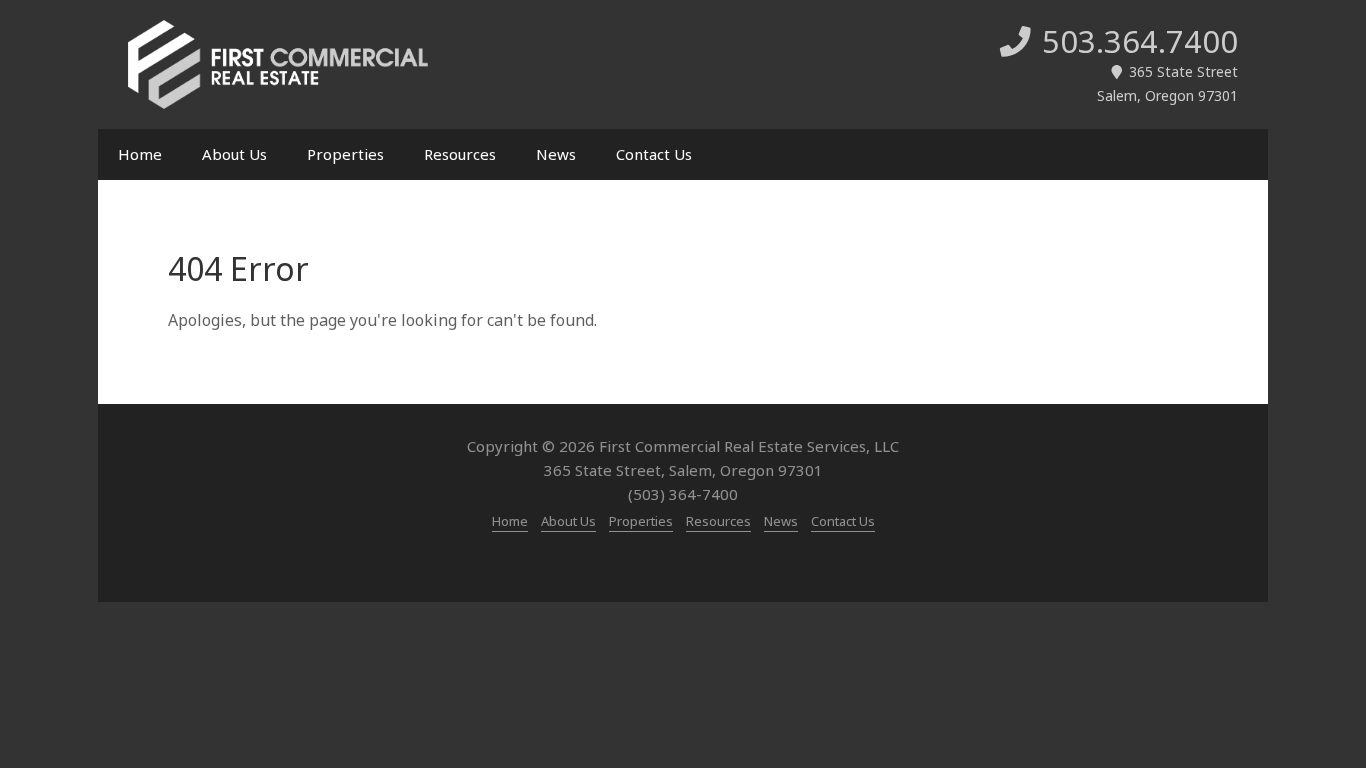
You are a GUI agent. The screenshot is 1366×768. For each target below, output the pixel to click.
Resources (460, 154)
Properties (345, 154)
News (556, 154)
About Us (234, 154)
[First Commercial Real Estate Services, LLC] (278, 64)
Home (140, 154)
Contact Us (654, 154)
